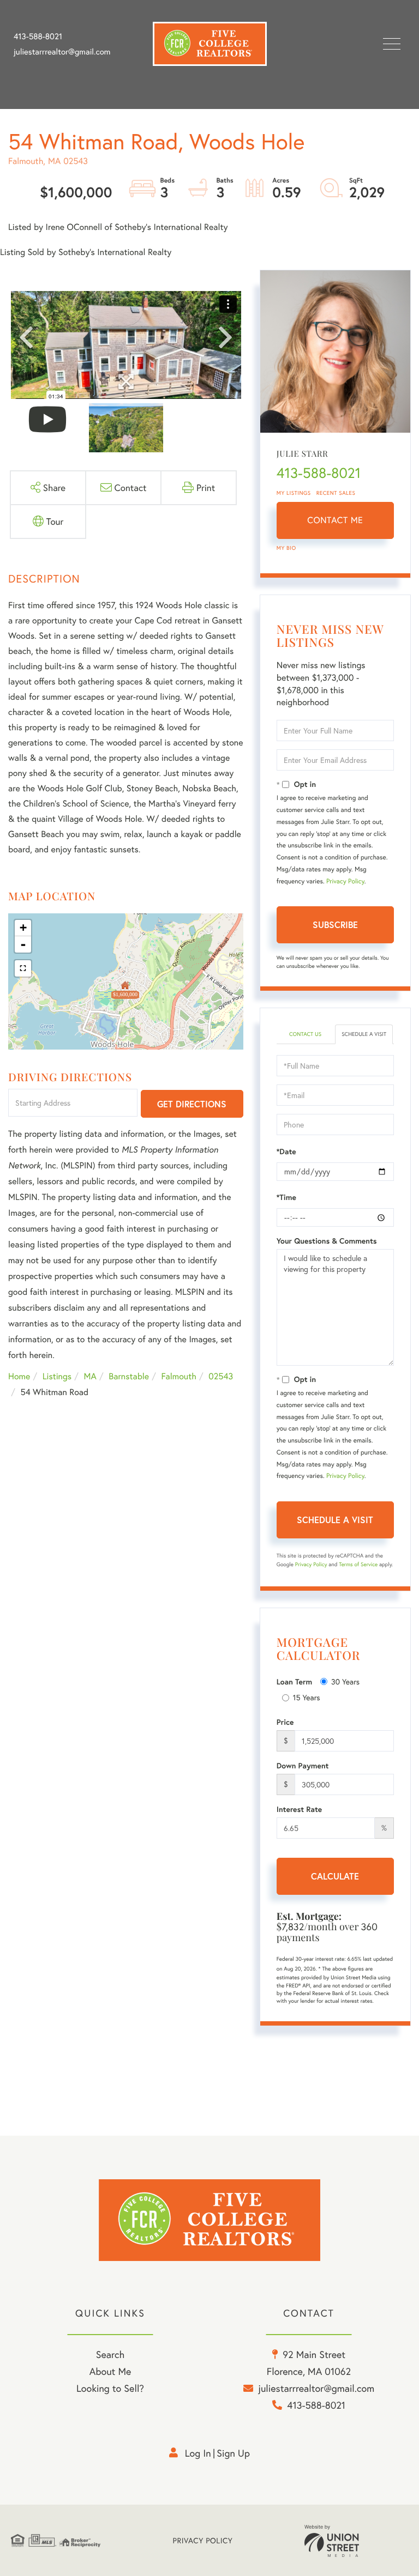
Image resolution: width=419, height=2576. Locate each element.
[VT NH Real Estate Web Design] (356, 2540)
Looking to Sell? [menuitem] (110, 2388)
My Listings (294, 493)
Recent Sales (336, 493)
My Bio (286, 548)
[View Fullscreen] (23, 968)
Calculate (335, 1876)
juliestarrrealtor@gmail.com (62, 52)
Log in (198, 2453)
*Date (286, 1151)
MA (90, 1376)
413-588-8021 (38, 37)
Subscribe (335, 925)
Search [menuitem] (110, 2354)
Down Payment (303, 1766)
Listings (57, 1376)
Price (285, 1722)
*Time (286, 1197)
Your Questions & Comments (327, 1241)
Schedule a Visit (364, 1034)
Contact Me (335, 520)
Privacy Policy (345, 881)
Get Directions (192, 1104)
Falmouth (179, 1376)
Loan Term (294, 1682)
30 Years (345, 1681)
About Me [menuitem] (110, 2371)
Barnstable (129, 1376)
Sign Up (233, 2453)
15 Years (307, 1697)
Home (19, 1376)
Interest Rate (299, 1809)
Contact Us (305, 1034)
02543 (221, 1376)
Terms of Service (358, 1564)
